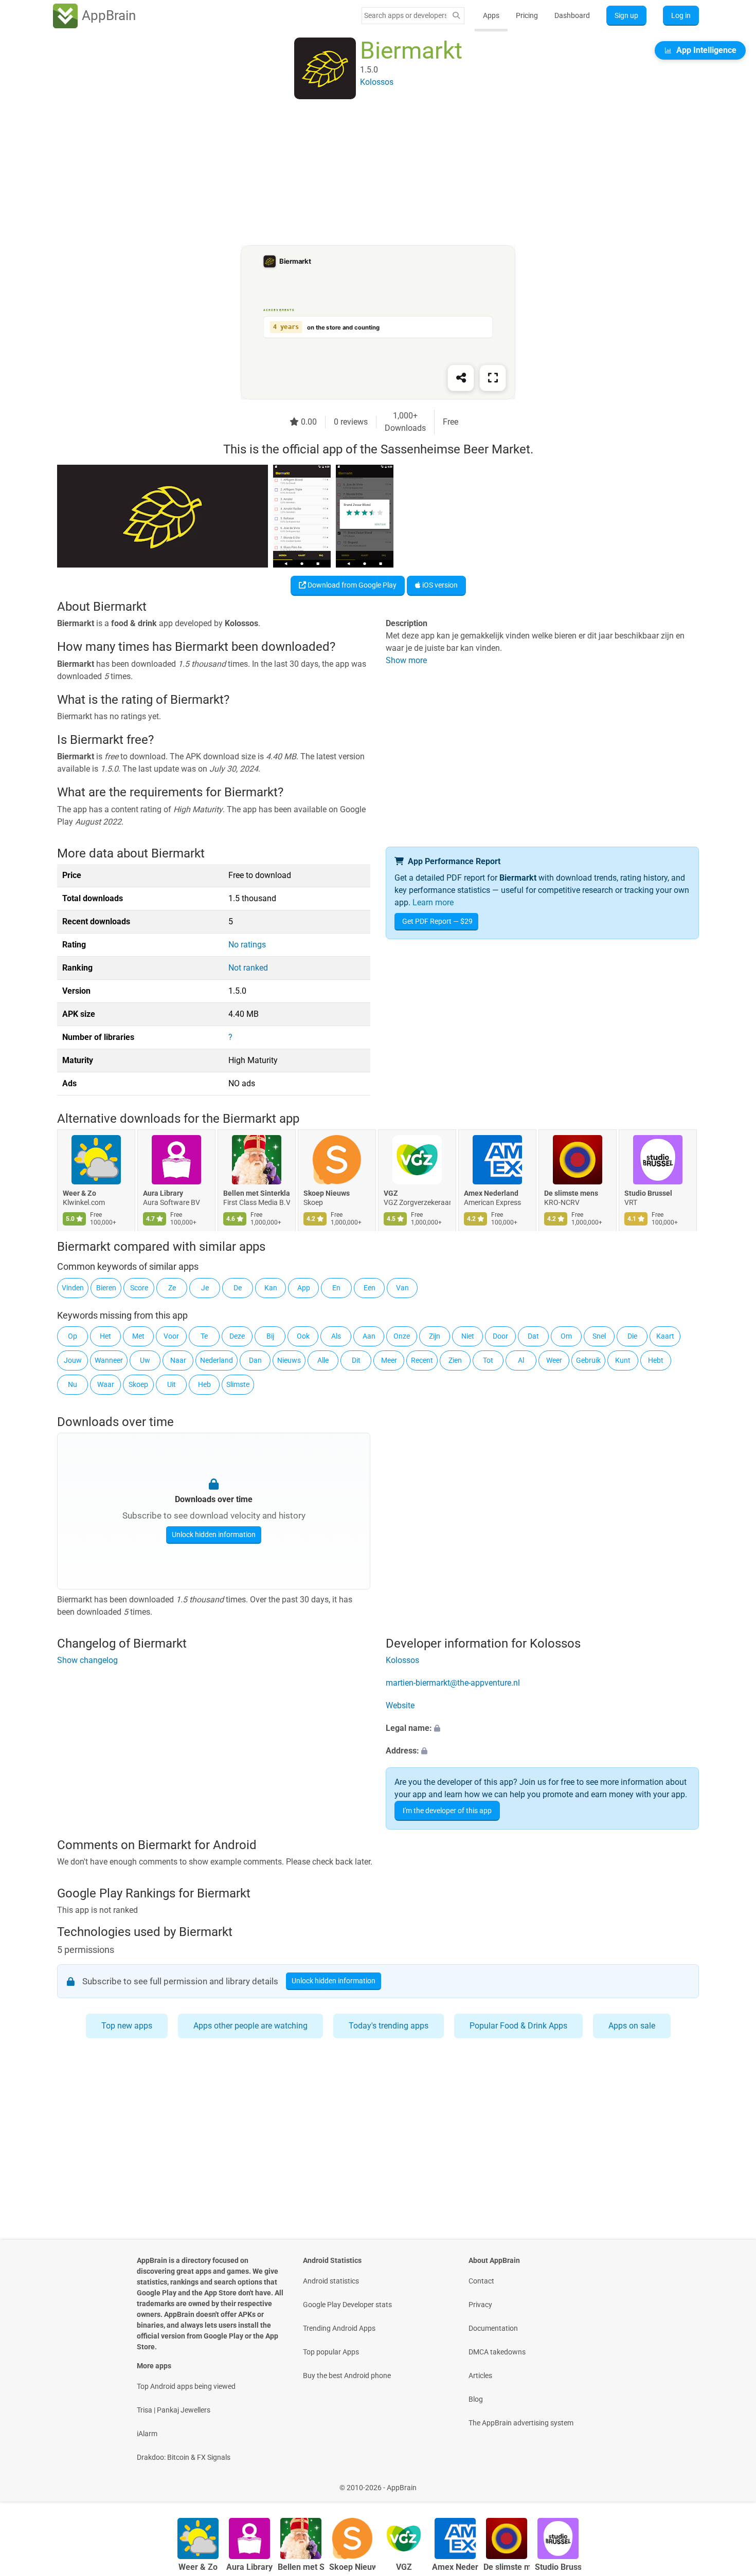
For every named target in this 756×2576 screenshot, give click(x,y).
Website (400, 1706)
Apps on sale (632, 2026)
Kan (271, 1288)
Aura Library (163, 1194)
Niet (468, 1336)
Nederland (217, 1360)
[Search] (456, 16)
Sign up (626, 15)
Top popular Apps (331, 2352)
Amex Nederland (491, 1194)
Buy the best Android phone (347, 2376)
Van (402, 1288)
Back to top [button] (730, 2482)
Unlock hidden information (214, 1534)
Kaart (665, 1336)
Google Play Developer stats (347, 2305)
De (238, 1288)
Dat (533, 1336)
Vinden (73, 1288)
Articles (480, 2376)
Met (138, 1336)
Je (205, 1288)
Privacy (480, 2305)
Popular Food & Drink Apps (518, 2026)
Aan (369, 1336)
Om (566, 1336)
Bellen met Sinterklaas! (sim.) (257, 1194)
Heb (204, 1384)
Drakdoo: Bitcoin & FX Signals (184, 2457)
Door (500, 1336)
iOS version (439, 585)
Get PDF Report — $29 (437, 921)
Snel (599, 1336)
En (336, 1288)
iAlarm (147, 2434)
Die (632, 1336)
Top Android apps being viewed (186, 2386)
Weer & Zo (79, 1194)
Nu (73, 1384)
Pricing (527, 15)
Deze (237, 1336)
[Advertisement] (366, 173)
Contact (481, 2281)
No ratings (247, 945)
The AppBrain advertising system (521, 2423)
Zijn (435, 1336)
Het (105, 1336)
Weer (554, 1360)
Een (370, 1288)
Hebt (656, 1360)
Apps (491, 15)
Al (521, 1360)
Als (336, 1336)
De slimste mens (571, 1194)
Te (204, 1336)
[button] (542, 1729)
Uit (172, 1384)
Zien (455, 1360)
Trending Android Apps (339, 2328)
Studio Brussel (648, 1194)
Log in (681, 15)
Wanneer (109, 1360)
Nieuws (289, 1360)
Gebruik (588, 1360)
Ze (172, 1288)
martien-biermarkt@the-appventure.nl (453, 1683)
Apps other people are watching (250, 2026)
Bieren (106, 1288)
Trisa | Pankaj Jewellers (174, 2410)
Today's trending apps (389, 2026)
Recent (422, 1360)
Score (139, 1288)
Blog (476, 2399)
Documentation (493, 2328)
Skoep (138, 1384)
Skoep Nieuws (327, 1194)
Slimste (238, 1384)
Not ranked (248, 968)
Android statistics (331, 2281)
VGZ (391, 1194)
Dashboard (572, 15)
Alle (323, 1360)
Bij (270, 1336)
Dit (356, 1360)
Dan (255, 1360)
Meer (389, 1360)
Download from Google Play (351, 585)
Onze (402, 1336)
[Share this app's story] (461, 378)
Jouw (73, 1360)
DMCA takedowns (497, 2352)
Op (73, 1336)
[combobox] (405, 15)
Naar (178, 1360)
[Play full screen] (493, 378)
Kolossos (402, 1661)
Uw (145, 1360)
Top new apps (127, 2026)
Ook (303, 1336)
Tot (488, 1360)
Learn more (433, 902)
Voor (171, 1336)
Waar (106, 1384)
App (304, 1288)
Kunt (623, 1360)
